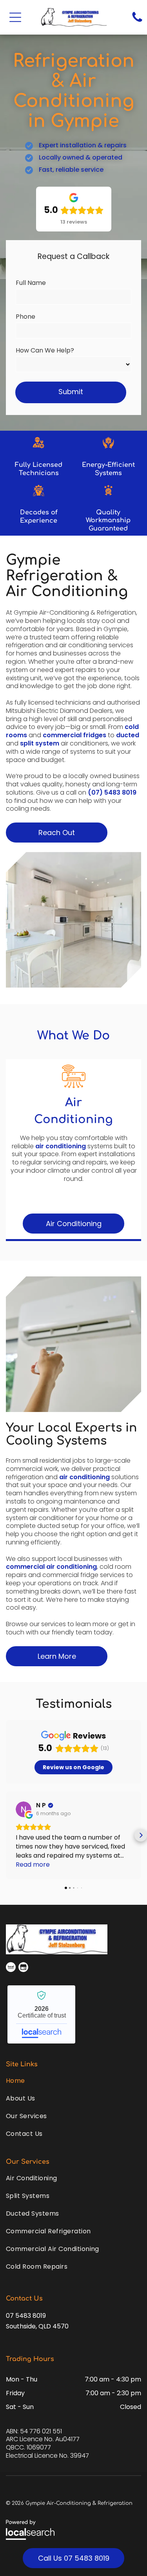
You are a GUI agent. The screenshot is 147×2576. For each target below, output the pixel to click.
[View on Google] (24, 1809)
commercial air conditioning (51, 1567)
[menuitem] (73, 2081)
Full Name (31, 283)
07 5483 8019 (26, 2316)
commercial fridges (74, 735)
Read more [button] (33, 1865)
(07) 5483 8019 (112, 792)
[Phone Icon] (137, 21)
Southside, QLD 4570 (37, 2326)
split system (40, 743)
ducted (128, 735)
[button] (15, 17)
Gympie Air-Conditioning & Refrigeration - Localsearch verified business (41, 2014)
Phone (25, 317)
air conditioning (61, 1146)
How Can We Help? (45, 350)
